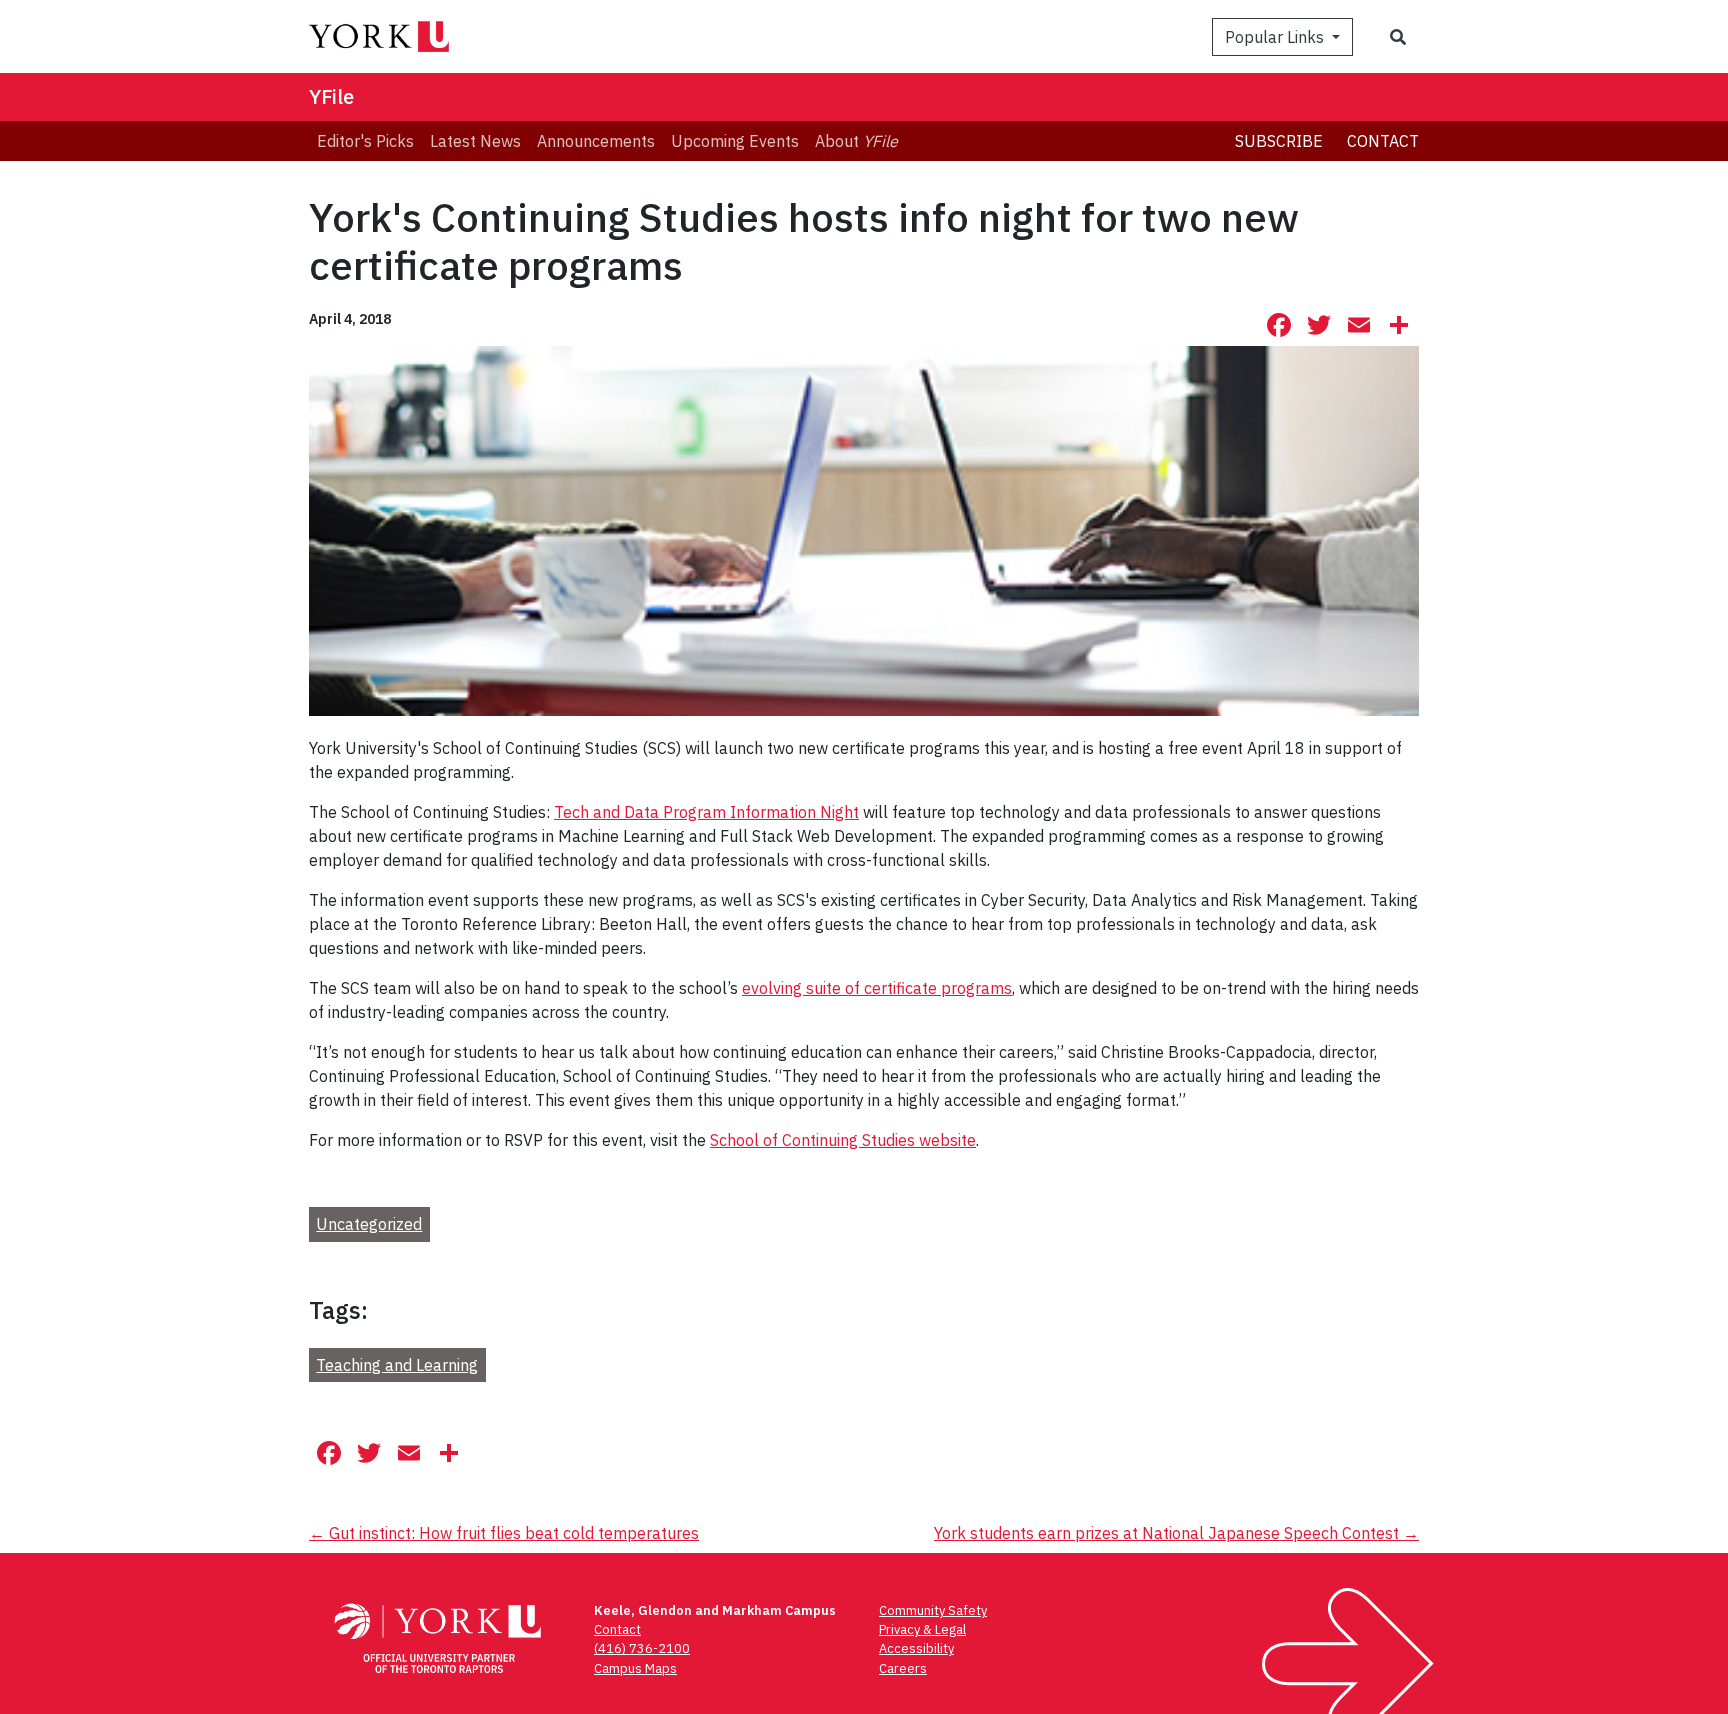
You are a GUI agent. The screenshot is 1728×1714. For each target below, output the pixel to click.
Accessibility (916, 1648)
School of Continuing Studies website (843, 1140)
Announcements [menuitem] (596, 141)
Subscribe (1279, 141)
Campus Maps (635, 1668)
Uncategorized (369, 1224)
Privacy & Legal (922, 1629)
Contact (1383, 141)
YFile (331, 96)
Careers (903, 1668)
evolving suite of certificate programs (877, 988)
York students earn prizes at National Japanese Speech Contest (1176, 1533)
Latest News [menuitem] (475, 141)
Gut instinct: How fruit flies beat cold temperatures (504, 1533)
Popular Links (1276, 37)
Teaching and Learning (397, 1365)
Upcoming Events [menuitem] (735, 141)
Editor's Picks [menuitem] (365, 141)
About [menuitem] (856, 141)
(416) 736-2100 (642, 1648)
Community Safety (933, 1610)
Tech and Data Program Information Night (706, 812)
